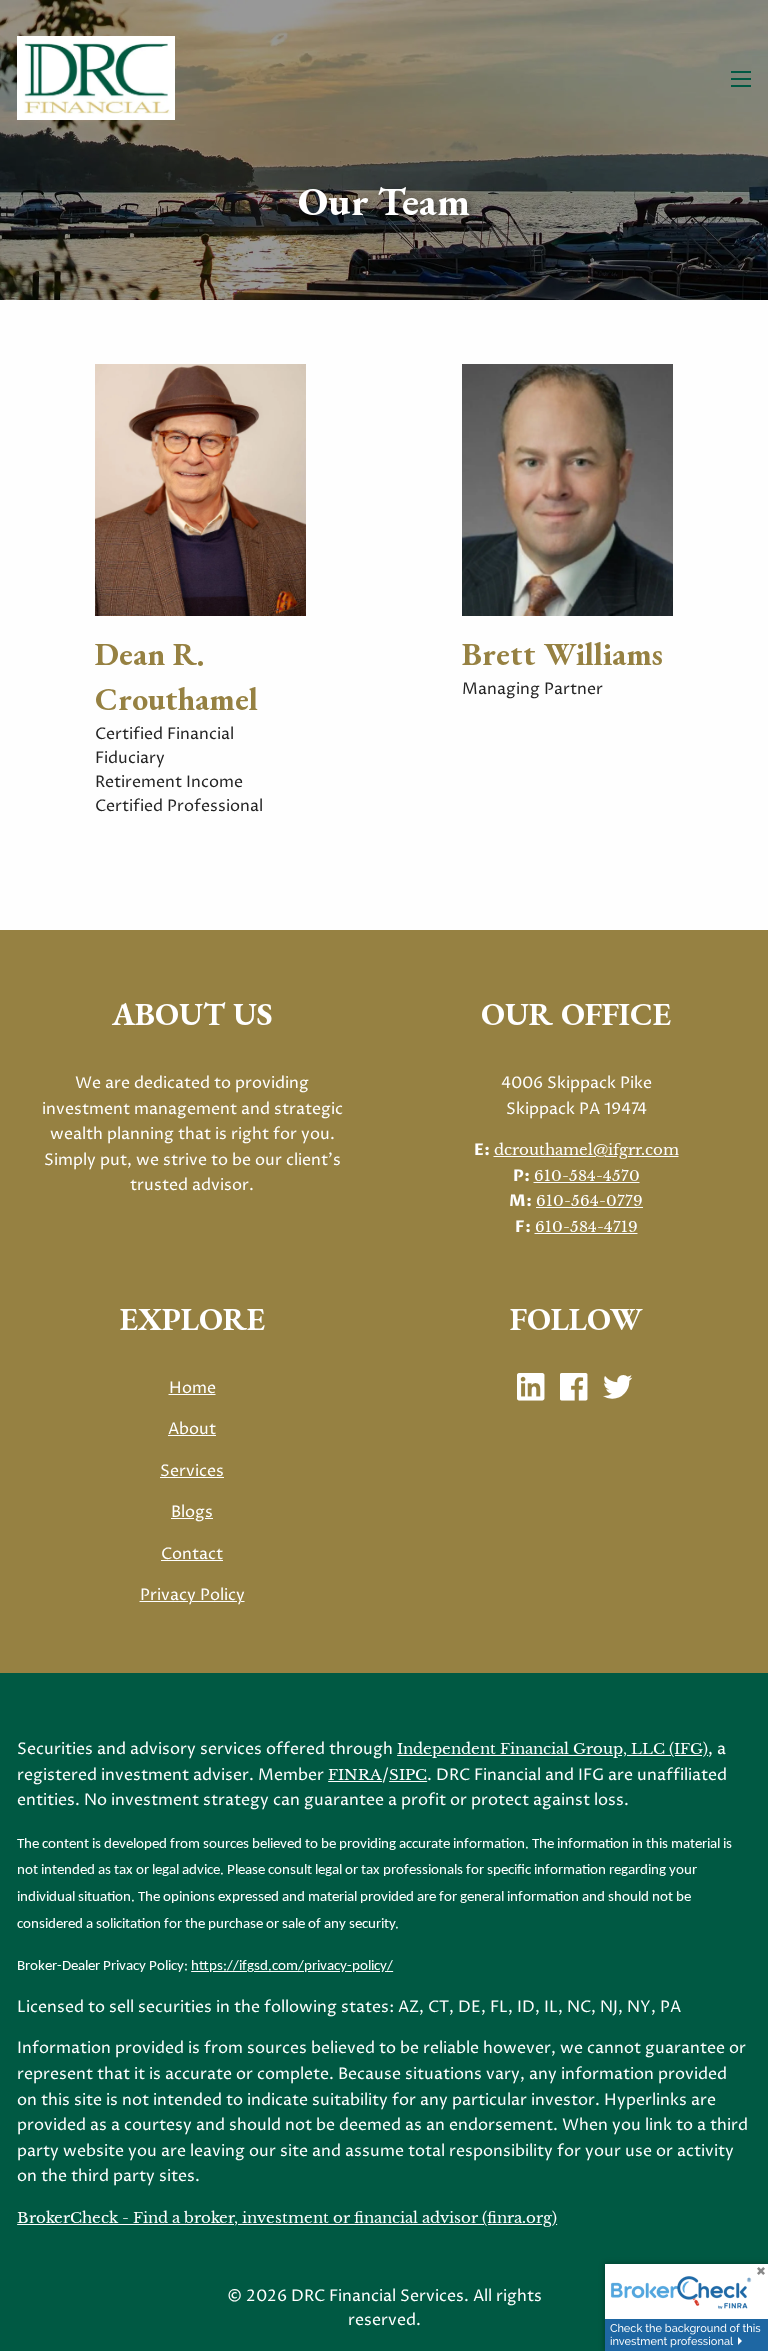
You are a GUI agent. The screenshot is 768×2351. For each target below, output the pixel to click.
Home (192, 1388)
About (192, 1429)
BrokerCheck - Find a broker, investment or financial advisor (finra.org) (287, 2217)
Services (192, 1471)
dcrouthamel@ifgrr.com (586, 1149)
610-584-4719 (586, 1226)
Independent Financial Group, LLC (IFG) (552, 1748)
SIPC (408, 1774)
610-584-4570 (587, 1175)
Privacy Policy (192, 1595)
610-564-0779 (589, 1200)
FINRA (355, 1774)
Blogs (192, 1512)
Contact (192, 1554)
